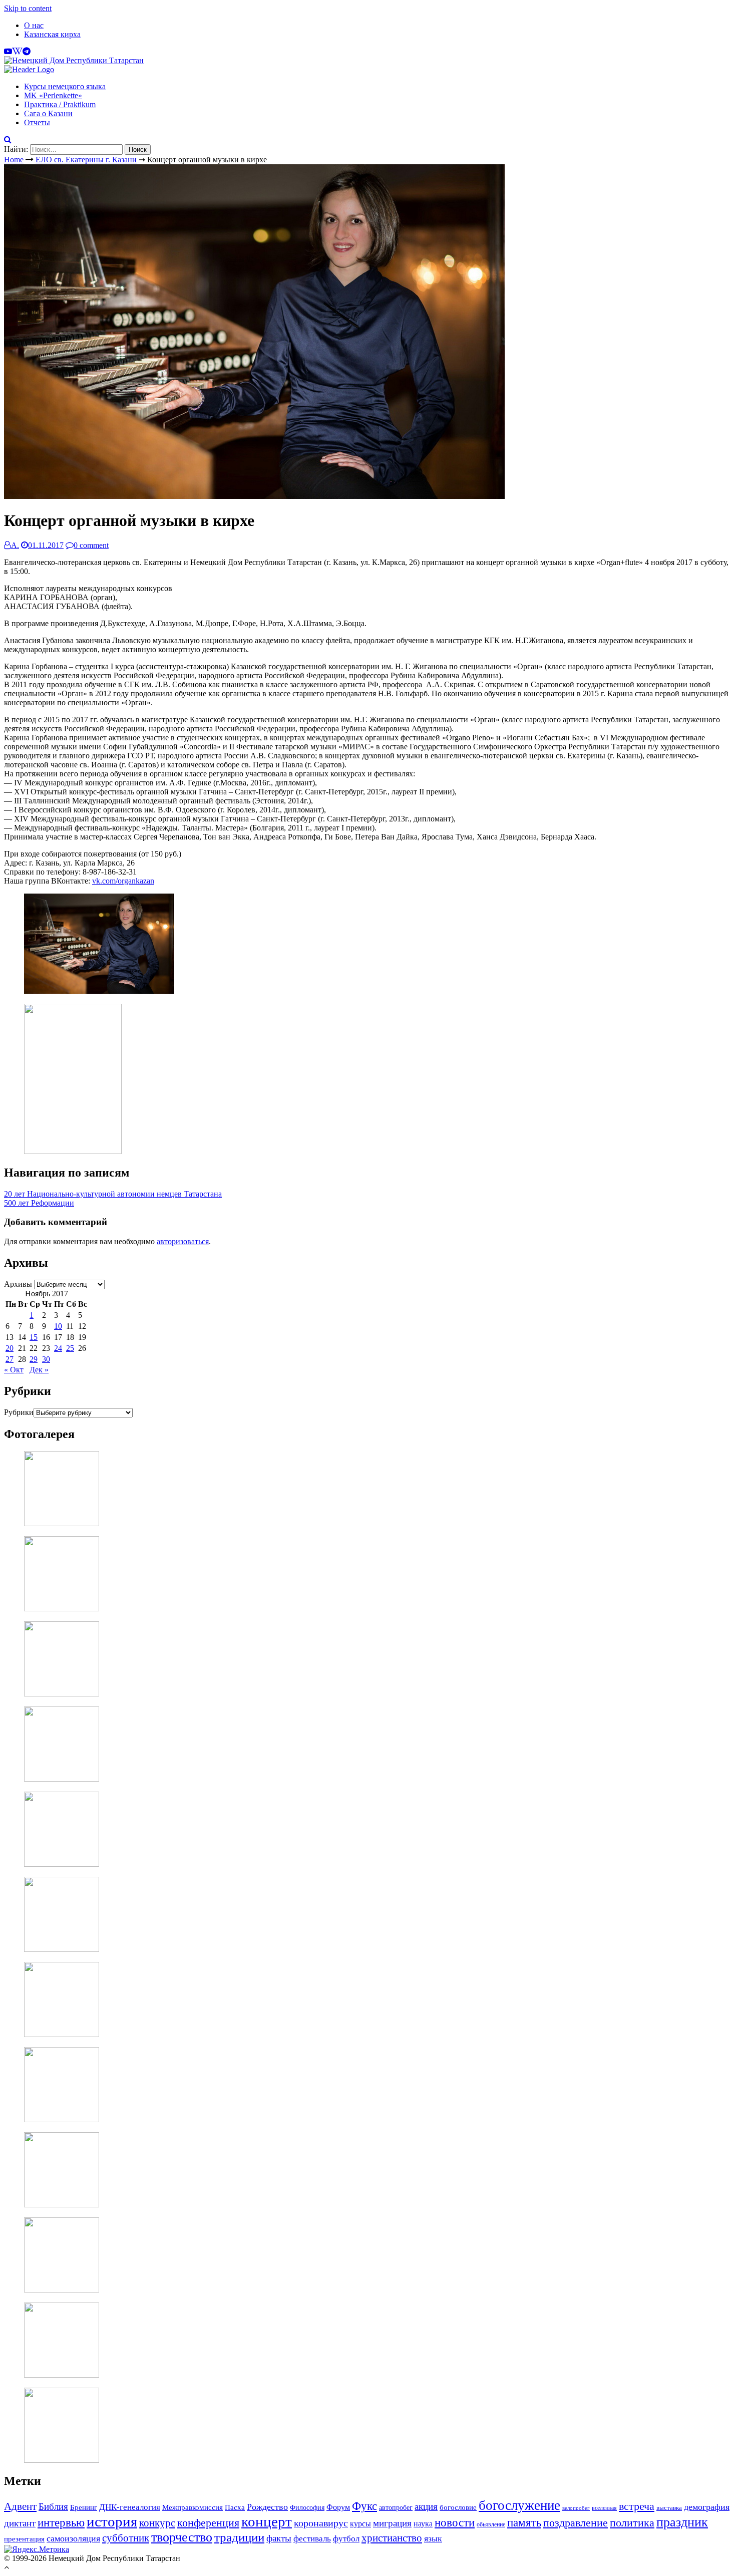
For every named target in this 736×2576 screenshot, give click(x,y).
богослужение (519, 2505)
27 (10, 1359)
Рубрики (19, 1412)
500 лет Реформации (39, 1203)
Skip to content (28, 8)
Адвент (20, 2506)
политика (632, 2523)
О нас (34, 25)
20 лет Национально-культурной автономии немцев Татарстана (113, 1194)
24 (58, 1348)
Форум (338, 2507)
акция (426, 2507)
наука (423, 2524)
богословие (458, 2507)
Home (14, 160)
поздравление (576, 2523)
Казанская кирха (52, 34)
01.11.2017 (46, 545)
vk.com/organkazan (123, 881)
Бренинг (84, 2507)
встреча (637, 2506)
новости (455, 2522)
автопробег (396, 2507)
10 (58, 1326)
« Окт (14, 1370)
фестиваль (312, 2538)
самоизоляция (73, 2538)
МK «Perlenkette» (53, 95)
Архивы (18, 1284)
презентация (24, 2539)
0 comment (91, 545)
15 (34, 1337)
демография (707, 2507)
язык (433, 2538)
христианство (392, 2538)
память (524, 2523)
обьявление (491, 2524)
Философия (307, 2507)
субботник (126, 2538)
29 (34, 1359)
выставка (669, 2508)
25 (70, 1348)
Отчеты (37, 122)
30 (46, 1359)
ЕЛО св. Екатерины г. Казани (86, 160)
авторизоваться (183, 1241)
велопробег (576, 2508)
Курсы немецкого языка (65, 86)
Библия (53, 2507)
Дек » (39, 1370)
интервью (61, 2522)
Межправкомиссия (193, 2507)
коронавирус (321, 2523)
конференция (208, 2523)
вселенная (604, 2508)
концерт (267, 2522)
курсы (360, 2524)
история (112, 2521)
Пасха (235, 2507)
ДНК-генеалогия (130, 2507)
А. (15, 545)
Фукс (364, 2506)
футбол (346, 2539)
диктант (20, 2523)
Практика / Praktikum (60, 104)
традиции (239, 2537)
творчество (182, 2537)
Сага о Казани (48, 113)
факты (279, 2538)
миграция (392, 2523)
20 (10, 1348)
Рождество (267, 2507)
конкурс (157, 2523)
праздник (682, 2522)
